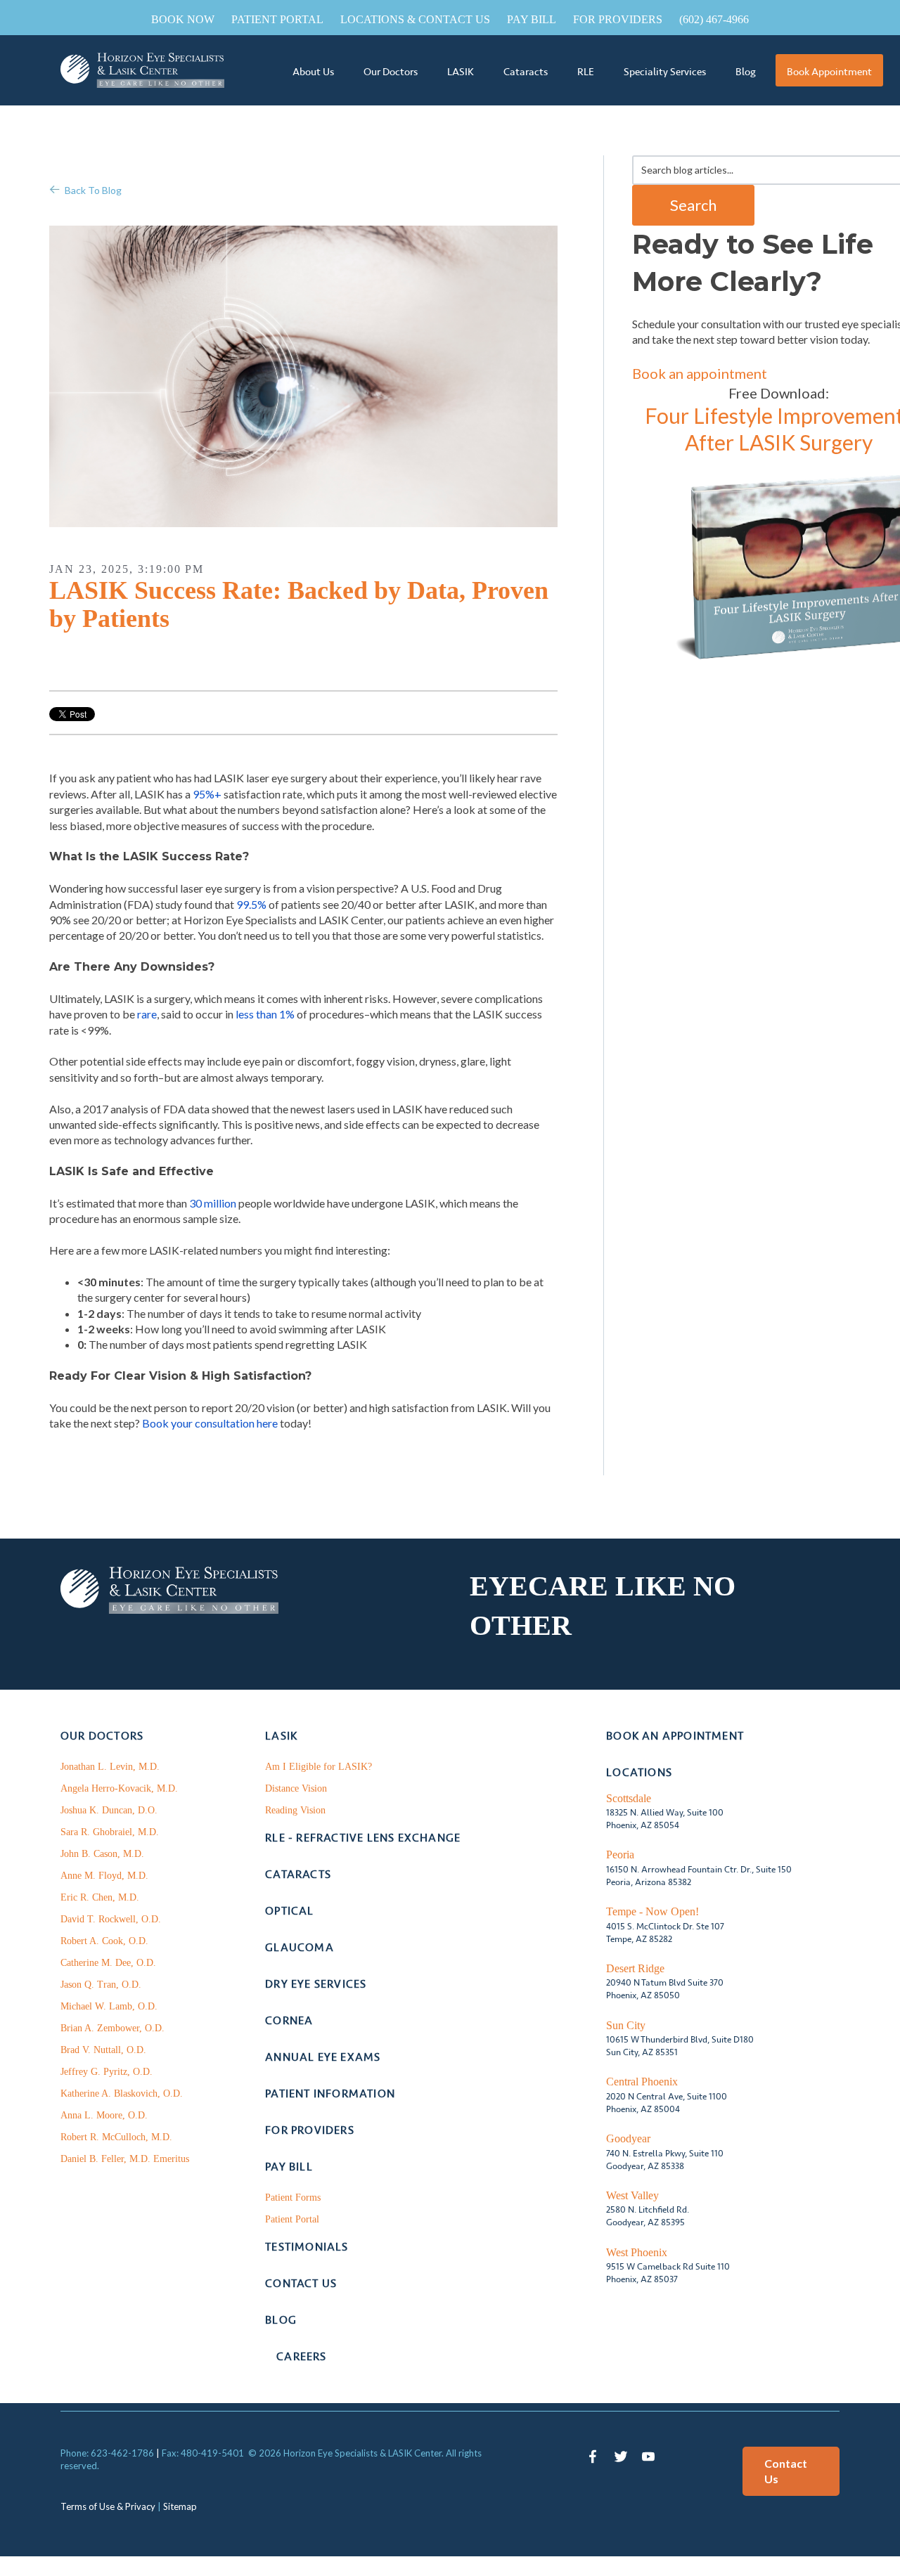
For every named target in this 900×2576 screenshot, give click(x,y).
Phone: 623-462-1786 (107, 2453)
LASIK (461, 72)
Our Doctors (391, 72)
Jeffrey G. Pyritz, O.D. (107, 2072)
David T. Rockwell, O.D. (111, 1919)
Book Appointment (829, 72)
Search (693, 205)
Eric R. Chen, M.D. (100, 1897)
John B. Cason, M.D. (102, 1854)
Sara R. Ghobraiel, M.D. (110, 1832)
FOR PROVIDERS (618, 19)
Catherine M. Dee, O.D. (108, 1963)
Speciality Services (665, 72)
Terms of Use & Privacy (108, 2506)
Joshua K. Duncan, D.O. (109, 1810)
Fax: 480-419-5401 (203, 2453)
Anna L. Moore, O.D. (104, 2115)
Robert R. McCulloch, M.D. (116, 2137)
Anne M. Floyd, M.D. (104, 1876)
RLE (586, 72)
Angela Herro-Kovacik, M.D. (119, 1788)
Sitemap (180, 2506)
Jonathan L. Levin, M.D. (110, 1767)
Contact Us (786, 2471)
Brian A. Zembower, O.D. (112, 2028)
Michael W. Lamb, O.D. (109, 2006)
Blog (746, 72)
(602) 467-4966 (714, 19)
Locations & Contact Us (415, 19)
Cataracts (526, 72)
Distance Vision (296, 1788)
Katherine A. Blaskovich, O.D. (122, 2093)
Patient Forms (293, 2198)
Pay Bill (532, 19)
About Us (313, 72)
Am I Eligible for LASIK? (319, 1767)
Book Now (183, 19)
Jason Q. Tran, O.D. (101, 1985)
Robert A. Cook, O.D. (104, 1941)
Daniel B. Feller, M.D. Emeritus (125, 2159)
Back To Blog (93, 190)
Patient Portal (277, 19)
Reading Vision (295, 1810)
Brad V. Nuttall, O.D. (103, 2050)
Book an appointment (700, 373)
